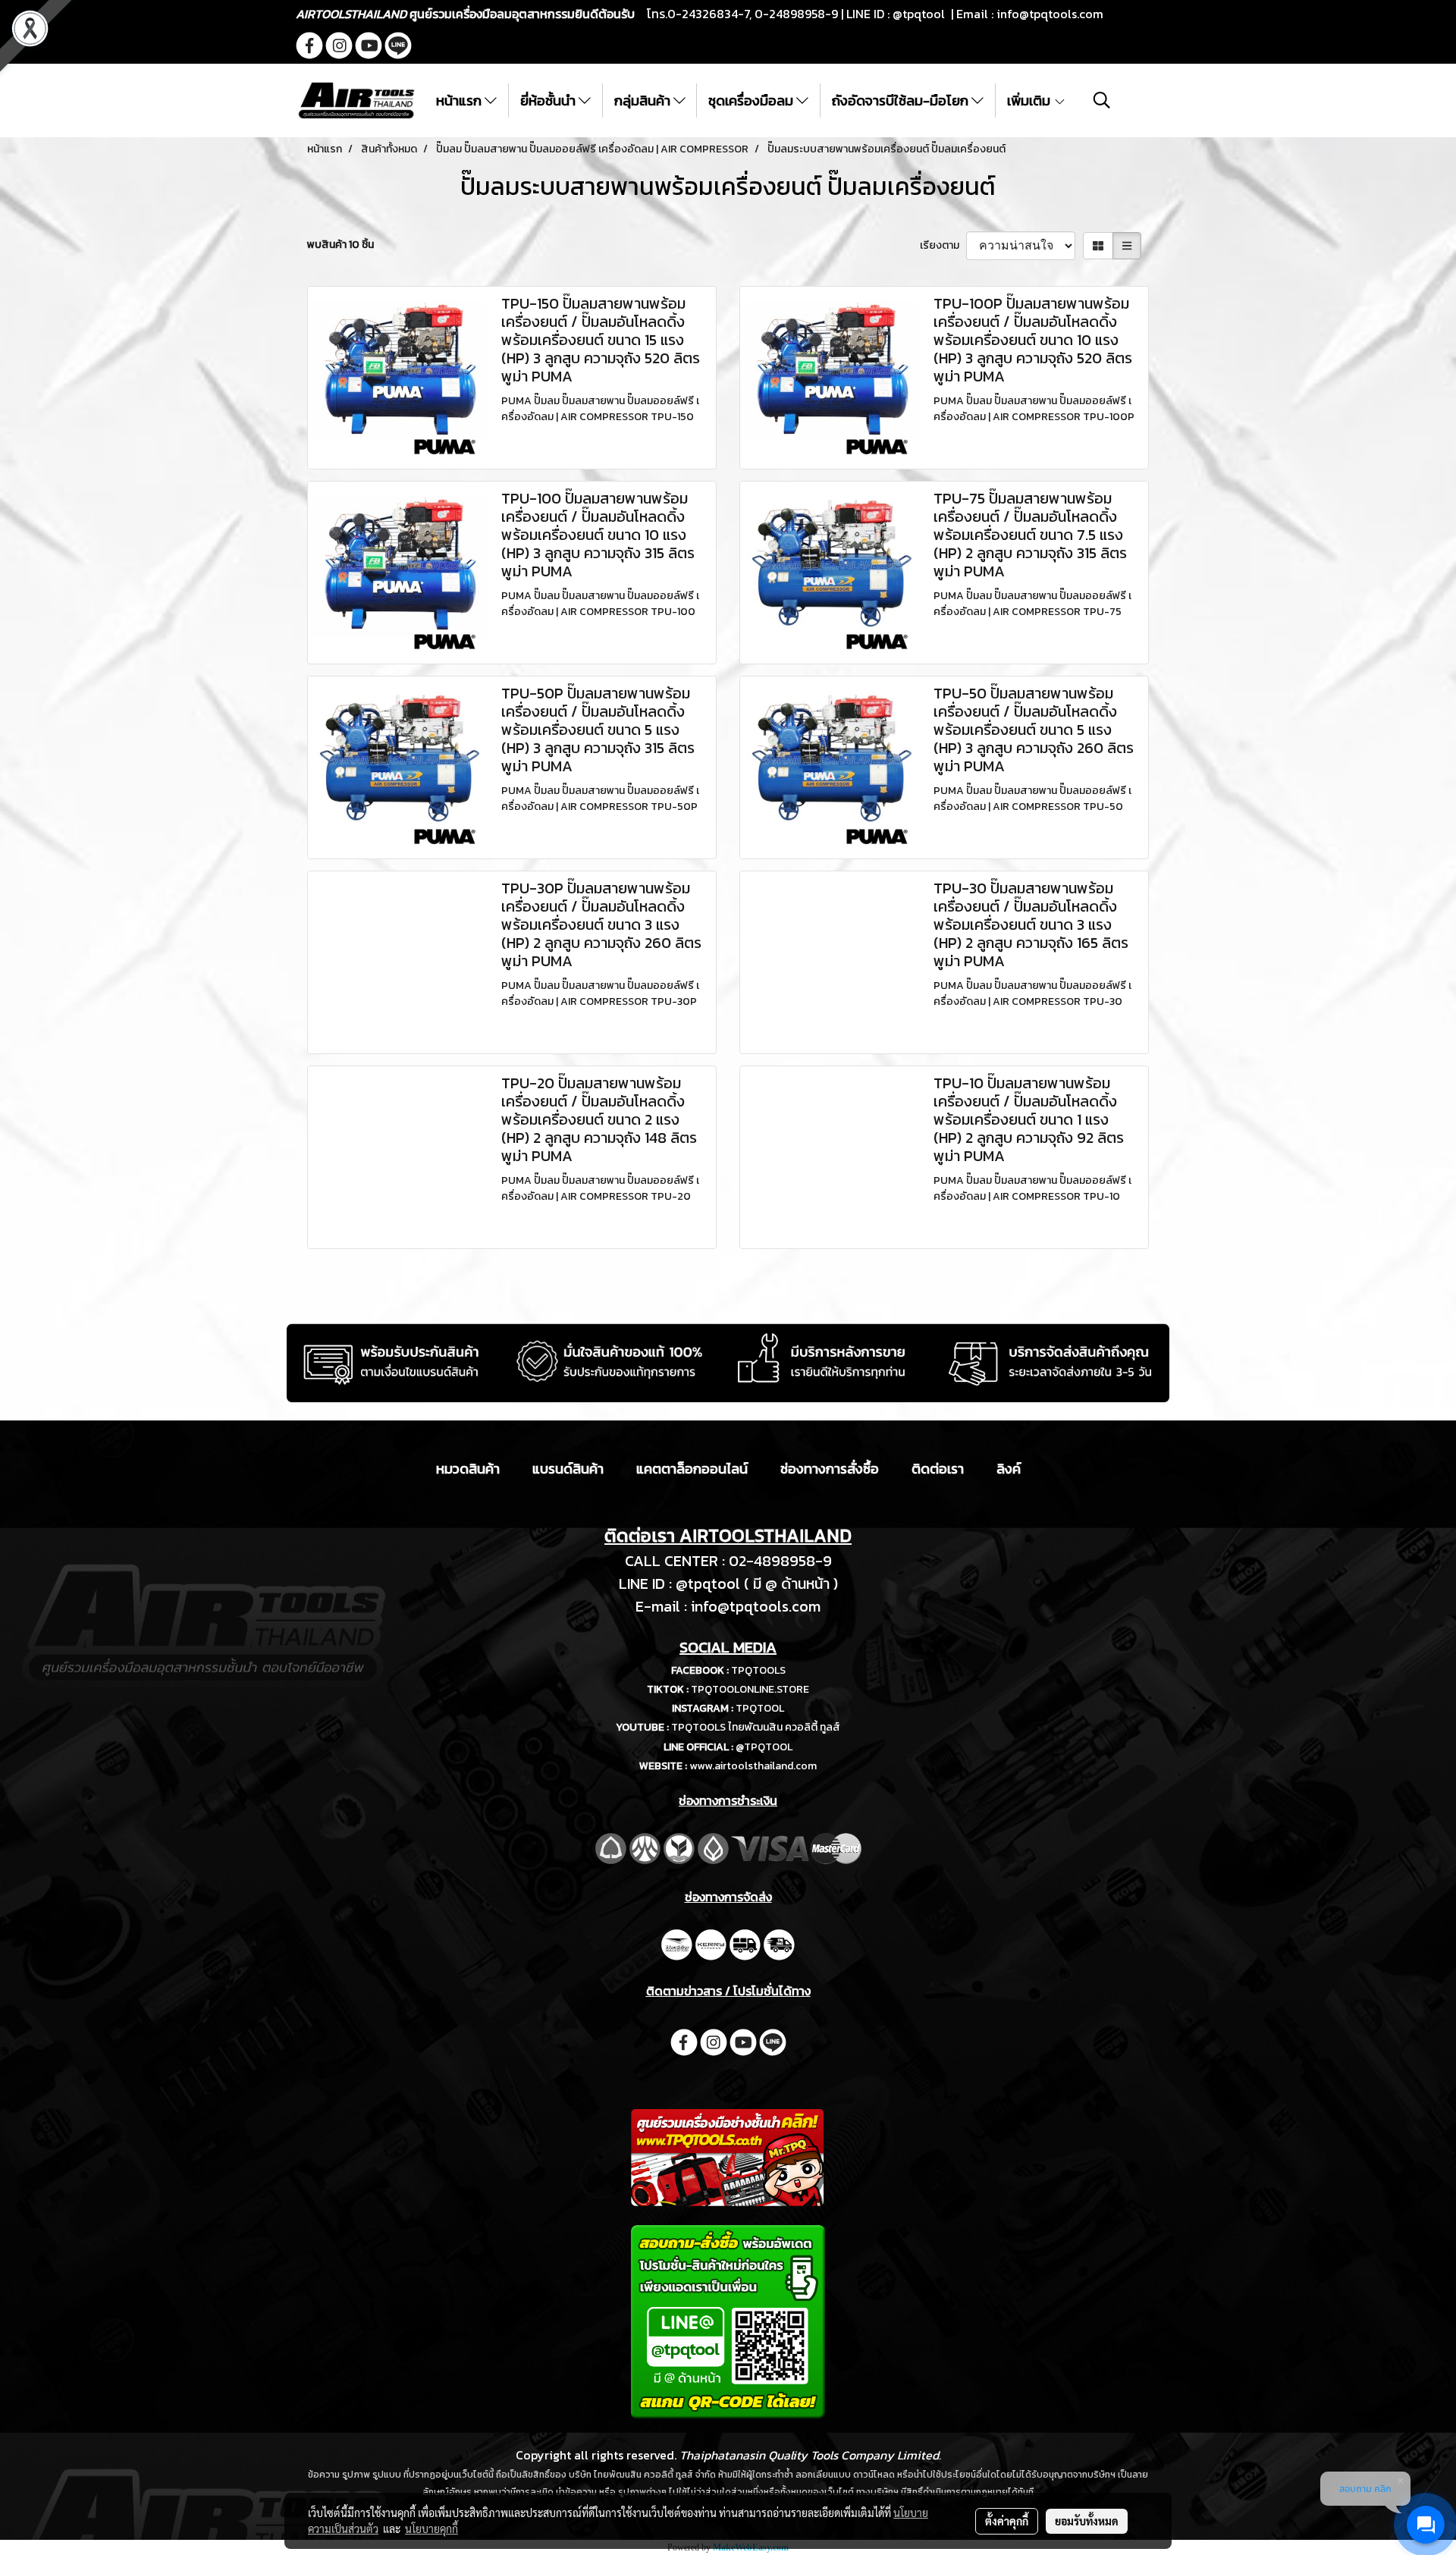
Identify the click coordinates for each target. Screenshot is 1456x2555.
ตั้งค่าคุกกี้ (1007, 2521)
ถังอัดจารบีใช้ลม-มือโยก (902, 100)
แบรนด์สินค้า (568, 1469)
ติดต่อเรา (938, 1469)
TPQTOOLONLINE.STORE (750, 1689)
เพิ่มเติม (1030, 100)
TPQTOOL (760, 1708)
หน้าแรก (460, 100)
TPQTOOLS (758, 1670)
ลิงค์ (1009, 1469)
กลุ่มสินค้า (644, 100)
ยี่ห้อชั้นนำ (549, 100)
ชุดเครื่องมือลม (752, 100)
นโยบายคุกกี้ (431, 2528)
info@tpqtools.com (1050, 14)
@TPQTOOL (764, 1747)
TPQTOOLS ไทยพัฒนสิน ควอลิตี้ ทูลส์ (756, 1727)
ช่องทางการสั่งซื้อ (830, 1469)
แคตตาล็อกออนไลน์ (692, 1469)
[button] (1102, 100)
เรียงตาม (943, 245)
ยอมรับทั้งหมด (1087, 2521)
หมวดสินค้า (468, 1469)
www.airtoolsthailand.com (753, 1766)
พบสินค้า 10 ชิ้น (340, 245)
